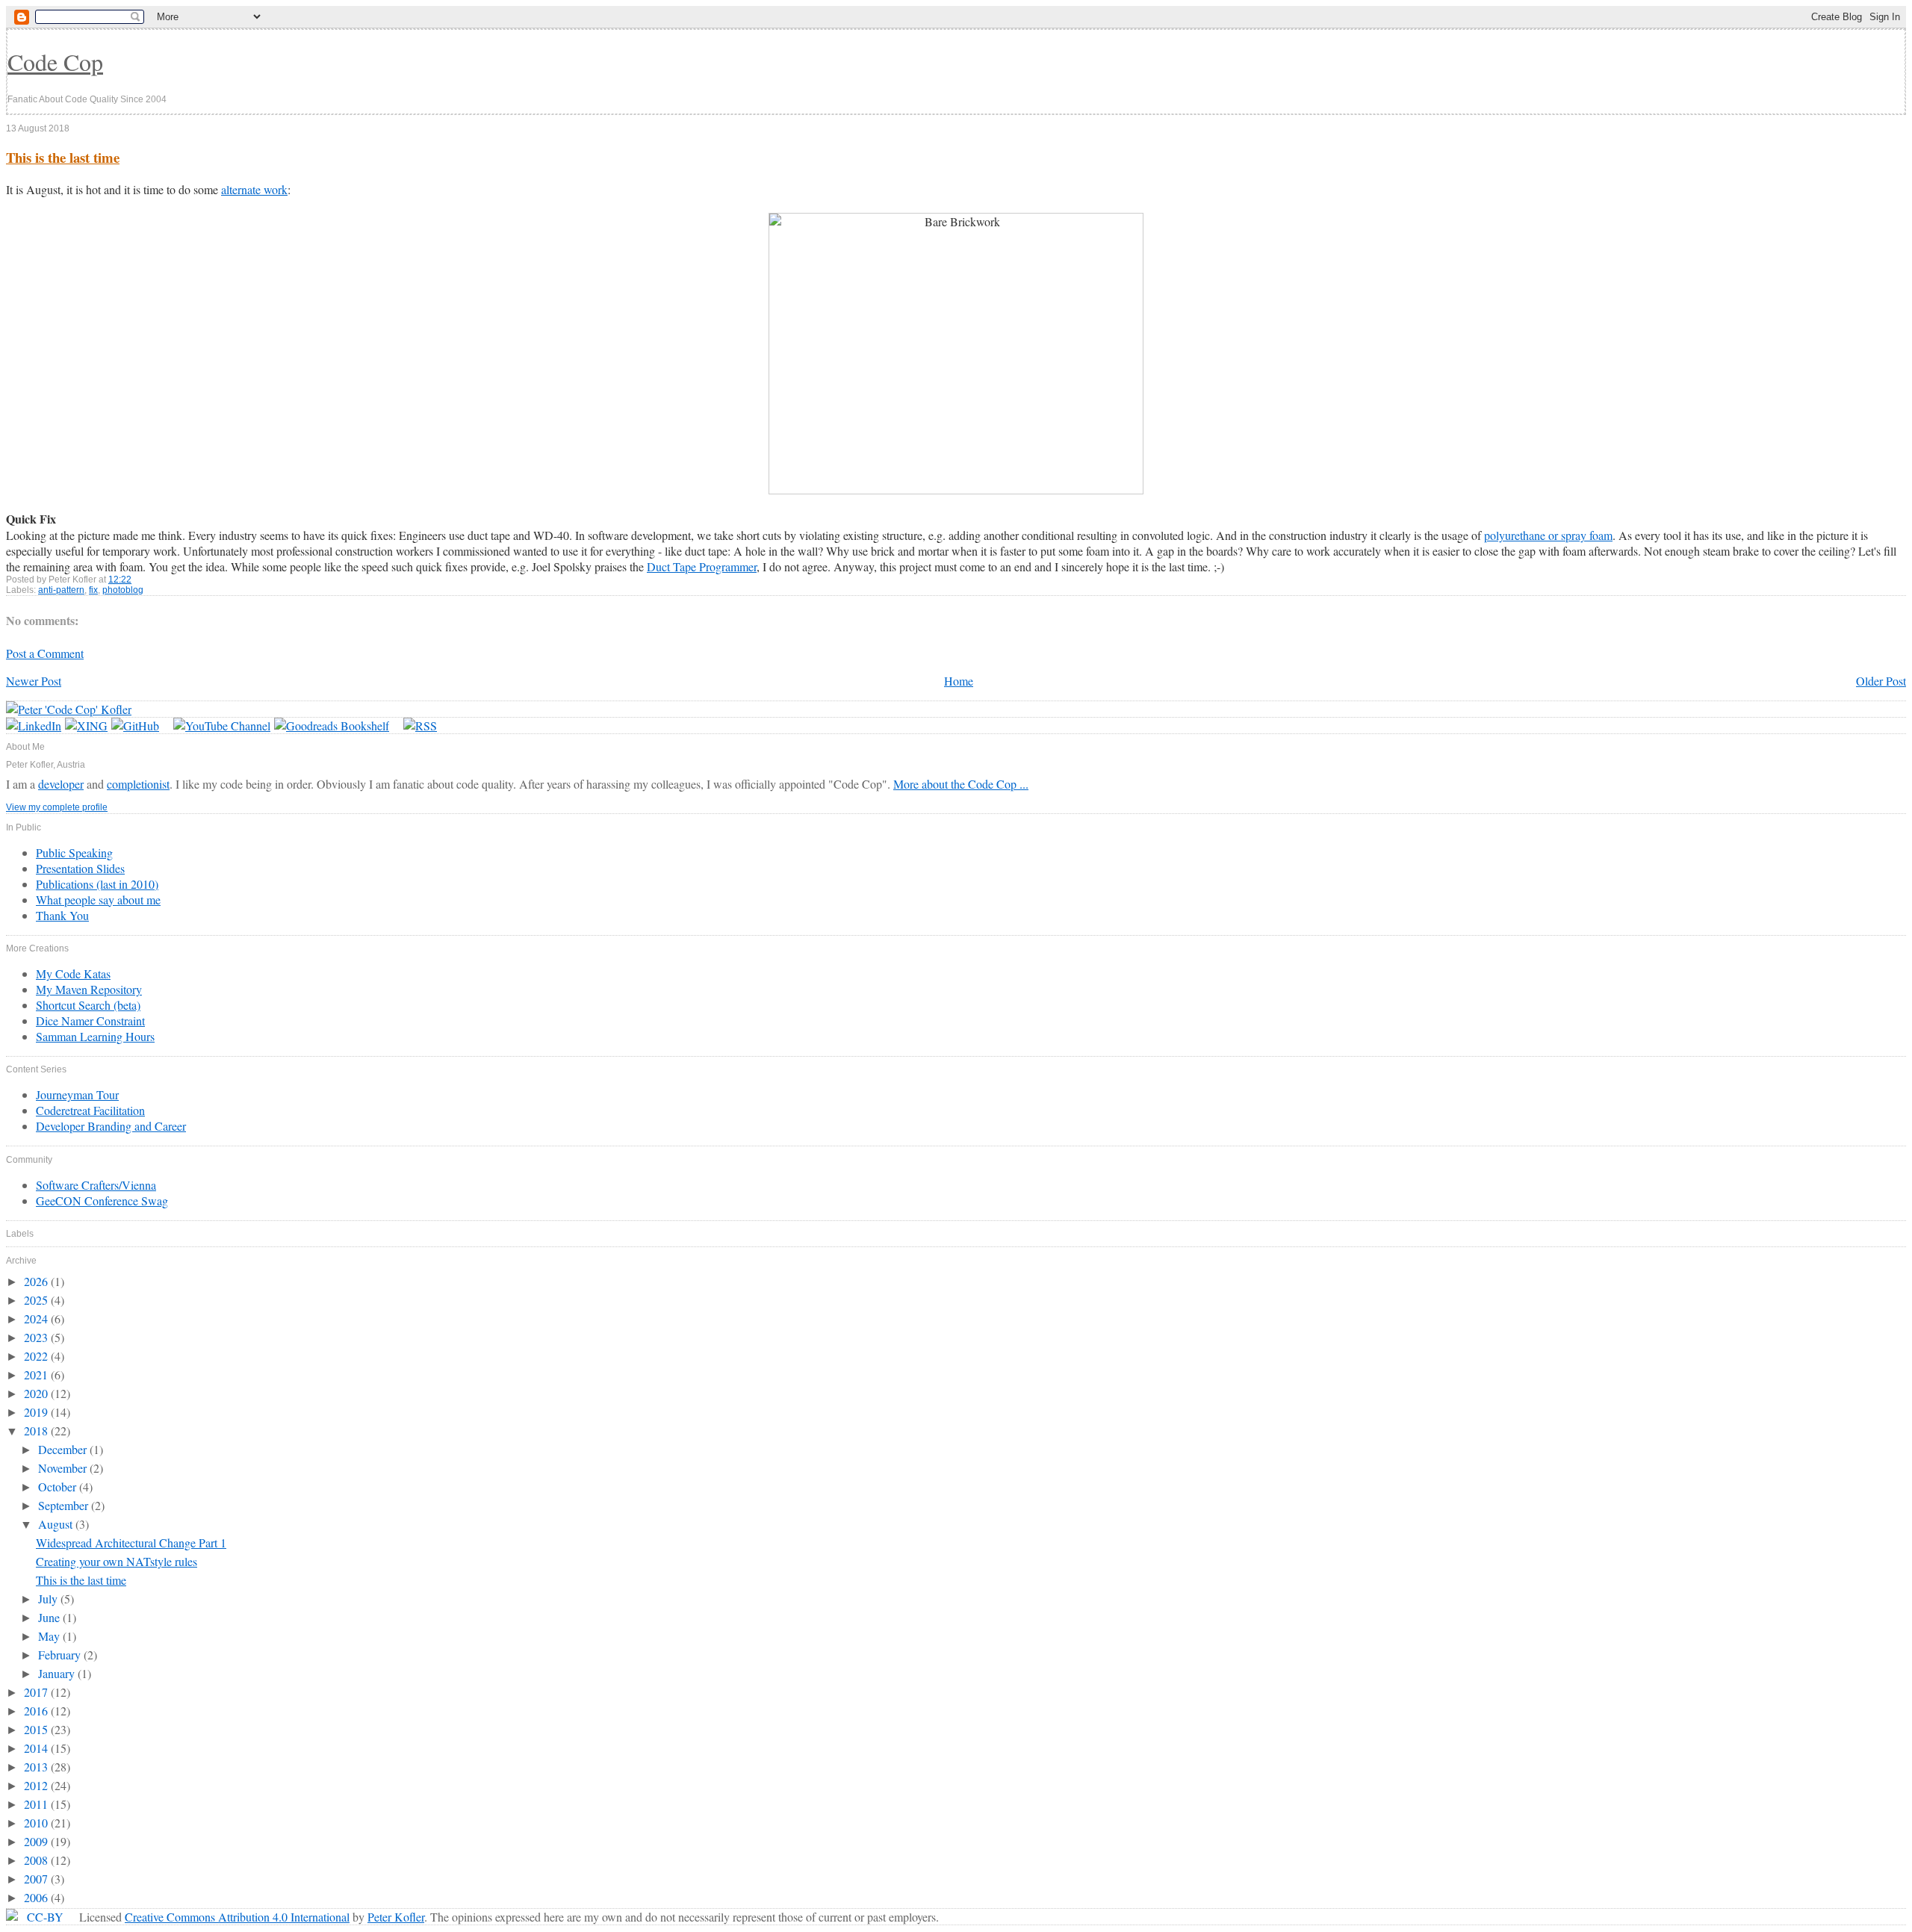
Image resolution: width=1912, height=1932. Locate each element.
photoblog (123, 590)
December (64, 1449)
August (57, 1524)
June (50, 1617)
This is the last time (63, 157)
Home (959, 681)
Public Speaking (74, 852)
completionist (138, 784)
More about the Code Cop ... (961, 784)
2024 (37, 1318)
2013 (37, 1767)
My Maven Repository (89, 989)
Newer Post (34, 681)
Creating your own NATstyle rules (117, 1561)
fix (93, 590)
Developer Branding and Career (111, 1126)
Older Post (1881, 681)
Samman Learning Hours (95, 1036)
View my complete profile (57, 807)
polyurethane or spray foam (1548, 535)
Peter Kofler (396, 1917)
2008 (37, 1860)
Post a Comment (45, 653)
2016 (37, 1711)
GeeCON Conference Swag (102, 1200)
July (49, 1599)
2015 (37, 1729)
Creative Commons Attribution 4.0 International (237, 1917)
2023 (37, 1337)
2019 (37, 1412)
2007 (37, 1879)
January (58, 1673)
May (50, 1636)
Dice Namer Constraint (90, 1021)
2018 (37, 1431)
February (61, 1655)
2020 (37, 1393)
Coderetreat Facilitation (90, 1110)
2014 (37, 1748)
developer (61, 784)
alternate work (254, 189)
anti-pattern (61, 590)
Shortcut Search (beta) (88, 1005)
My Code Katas (73, 973)
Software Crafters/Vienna (96, 1185)
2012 (37, 1785)
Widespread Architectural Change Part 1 (131, 1543)
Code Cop (55, 62)
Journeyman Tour (77, 1094)
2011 (37, 1804)
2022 (37, 1356)
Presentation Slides (80, 868)
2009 (37, 1841)
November (64, 1468)
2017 (37, 1692)
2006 (37, 1897)
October (59, 1487)
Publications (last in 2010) (97, 884)
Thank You (62, 915)
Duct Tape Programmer (702, 566)
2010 (37, 1823)
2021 (37, 1375)
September (65, 1505)
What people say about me (98, 900)
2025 (37, 1300)
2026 (37, 1281)
